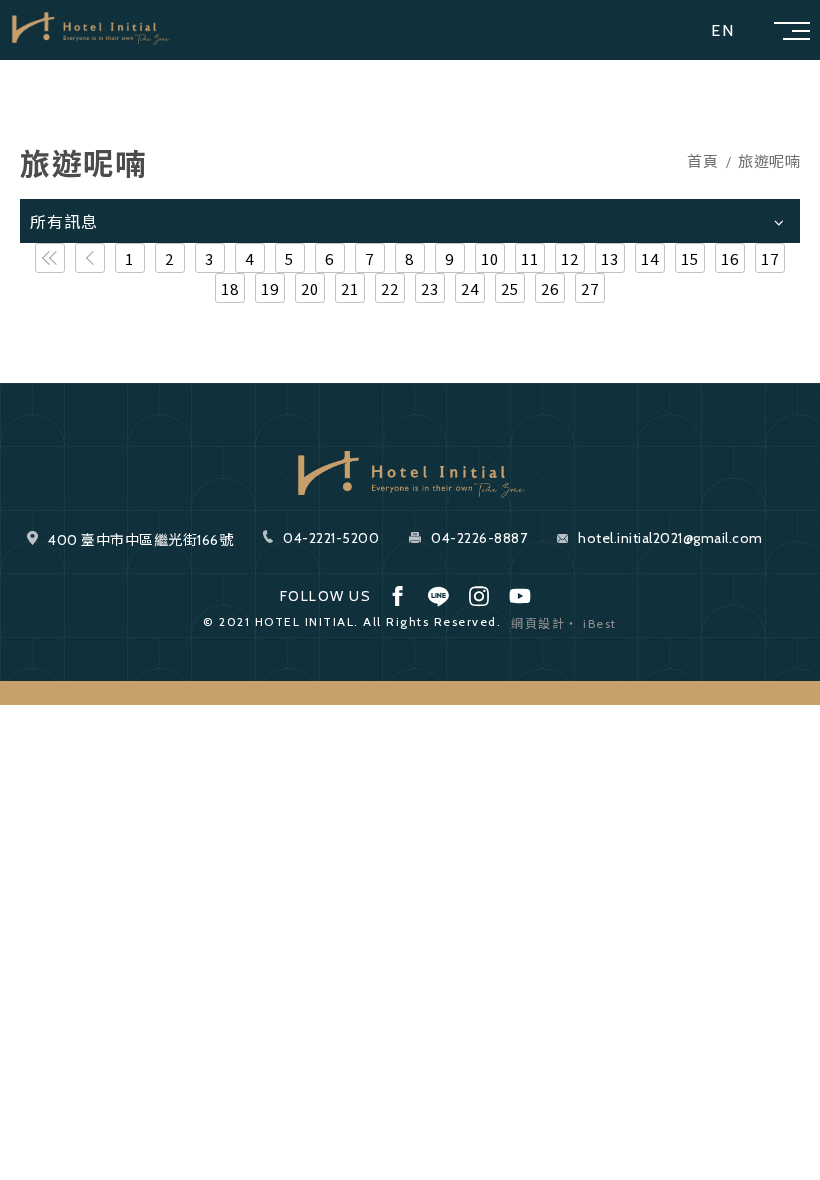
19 (270, 288)
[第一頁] (50, 258)
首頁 (702, 162)
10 (490, 258)
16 (730, 258)
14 (650, 258)
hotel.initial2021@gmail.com (670, 538)
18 (230, 288)
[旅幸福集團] (410, 473)
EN (722, 30)
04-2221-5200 (331, 538)
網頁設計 (538, 623)
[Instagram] (478, 596)
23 (430, 288)
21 (350, 288)
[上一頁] (90, 258)
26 (550, 288)
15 (690, 258)
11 (530, 258)
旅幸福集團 (90, 30)
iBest (600, 623)
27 (590, 288)
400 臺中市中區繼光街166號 (140, 540)
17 (770, 258)
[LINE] (437, 596)
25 (510, 288)
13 (610, 258)
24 (470, 288)
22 (390, 288)
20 (310, 288)
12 (570, 258)
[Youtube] (519, 596)
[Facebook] (396, 596)
